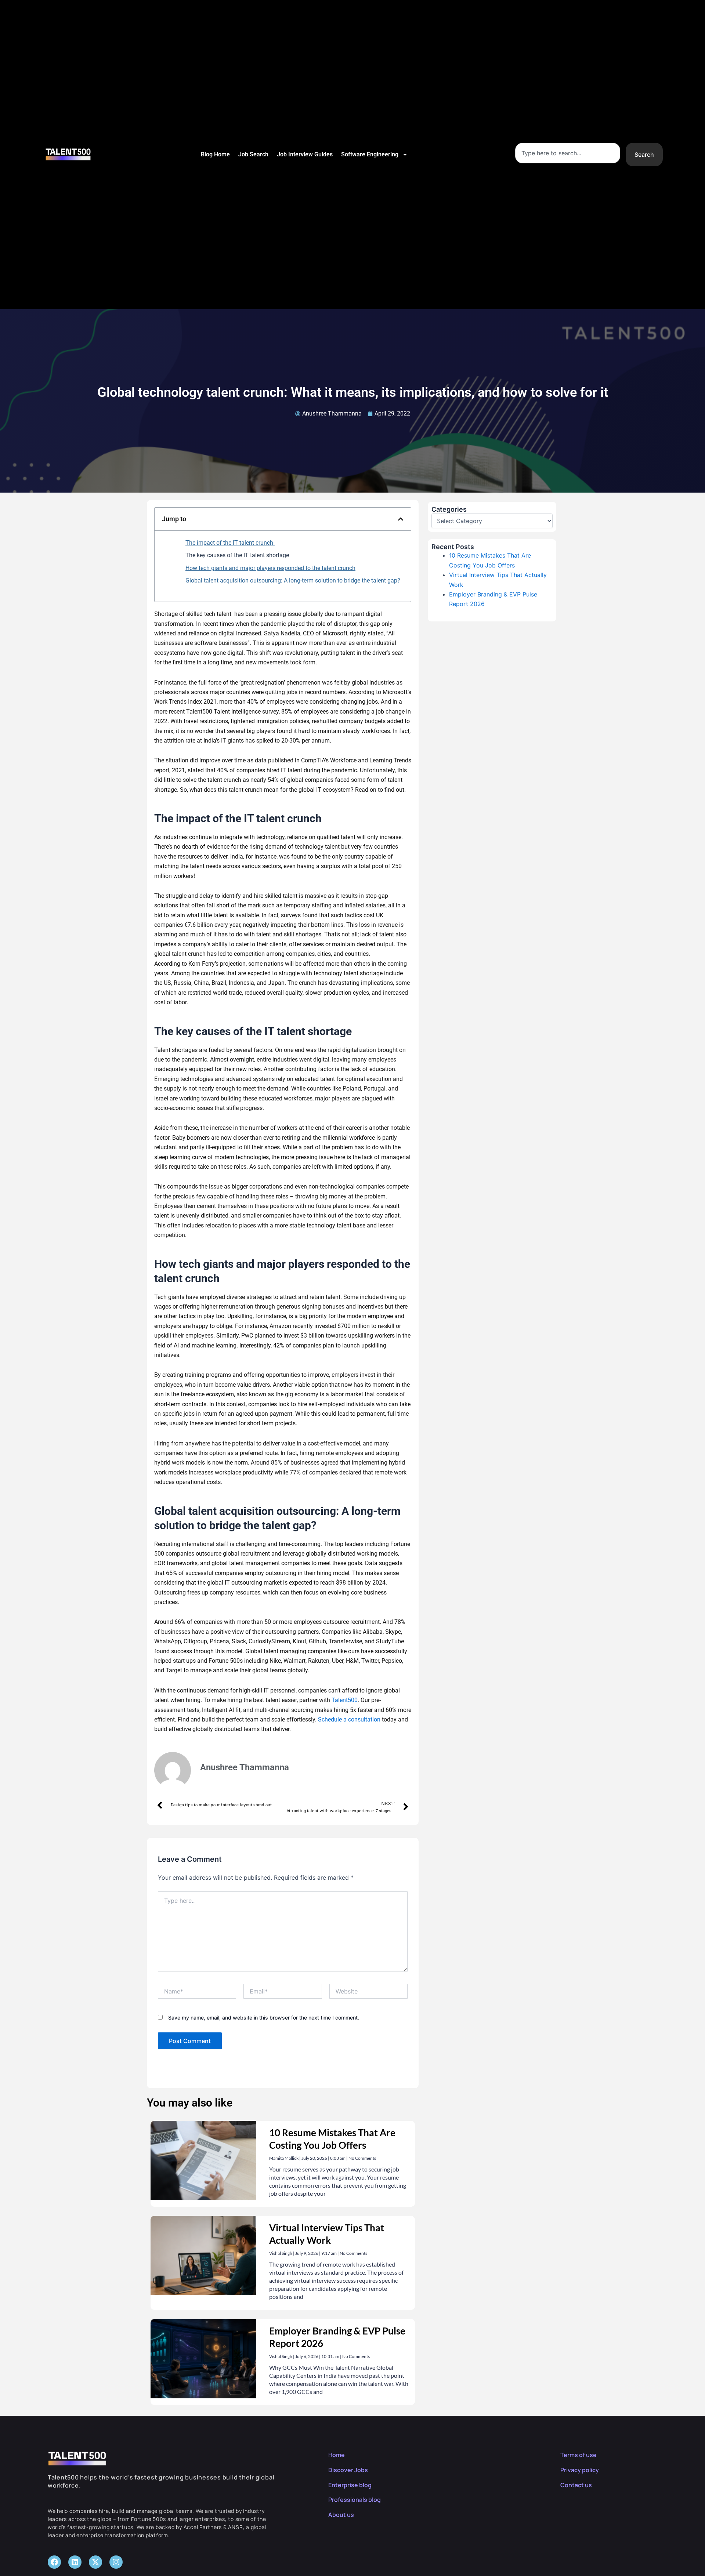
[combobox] (568, 153)
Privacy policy (580, 2470)
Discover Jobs (348, 2470)
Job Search (253, 154)
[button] (401, 519)
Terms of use (579, 2455)
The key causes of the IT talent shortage (237, 555)
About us (341, 2515)
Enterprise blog (350, 2485)
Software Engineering (370, 154)
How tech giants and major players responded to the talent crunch (270, 568)
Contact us (576, 2485)
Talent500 (345, 1700)
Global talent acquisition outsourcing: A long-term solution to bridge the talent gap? (293, 580)
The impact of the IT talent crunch (230, 543)
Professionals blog (355, 2500)
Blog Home (215, 154)
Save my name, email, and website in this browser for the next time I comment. (264, 2018)
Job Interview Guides (305, 154)
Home (337, 2455)
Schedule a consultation (349, 1719)
